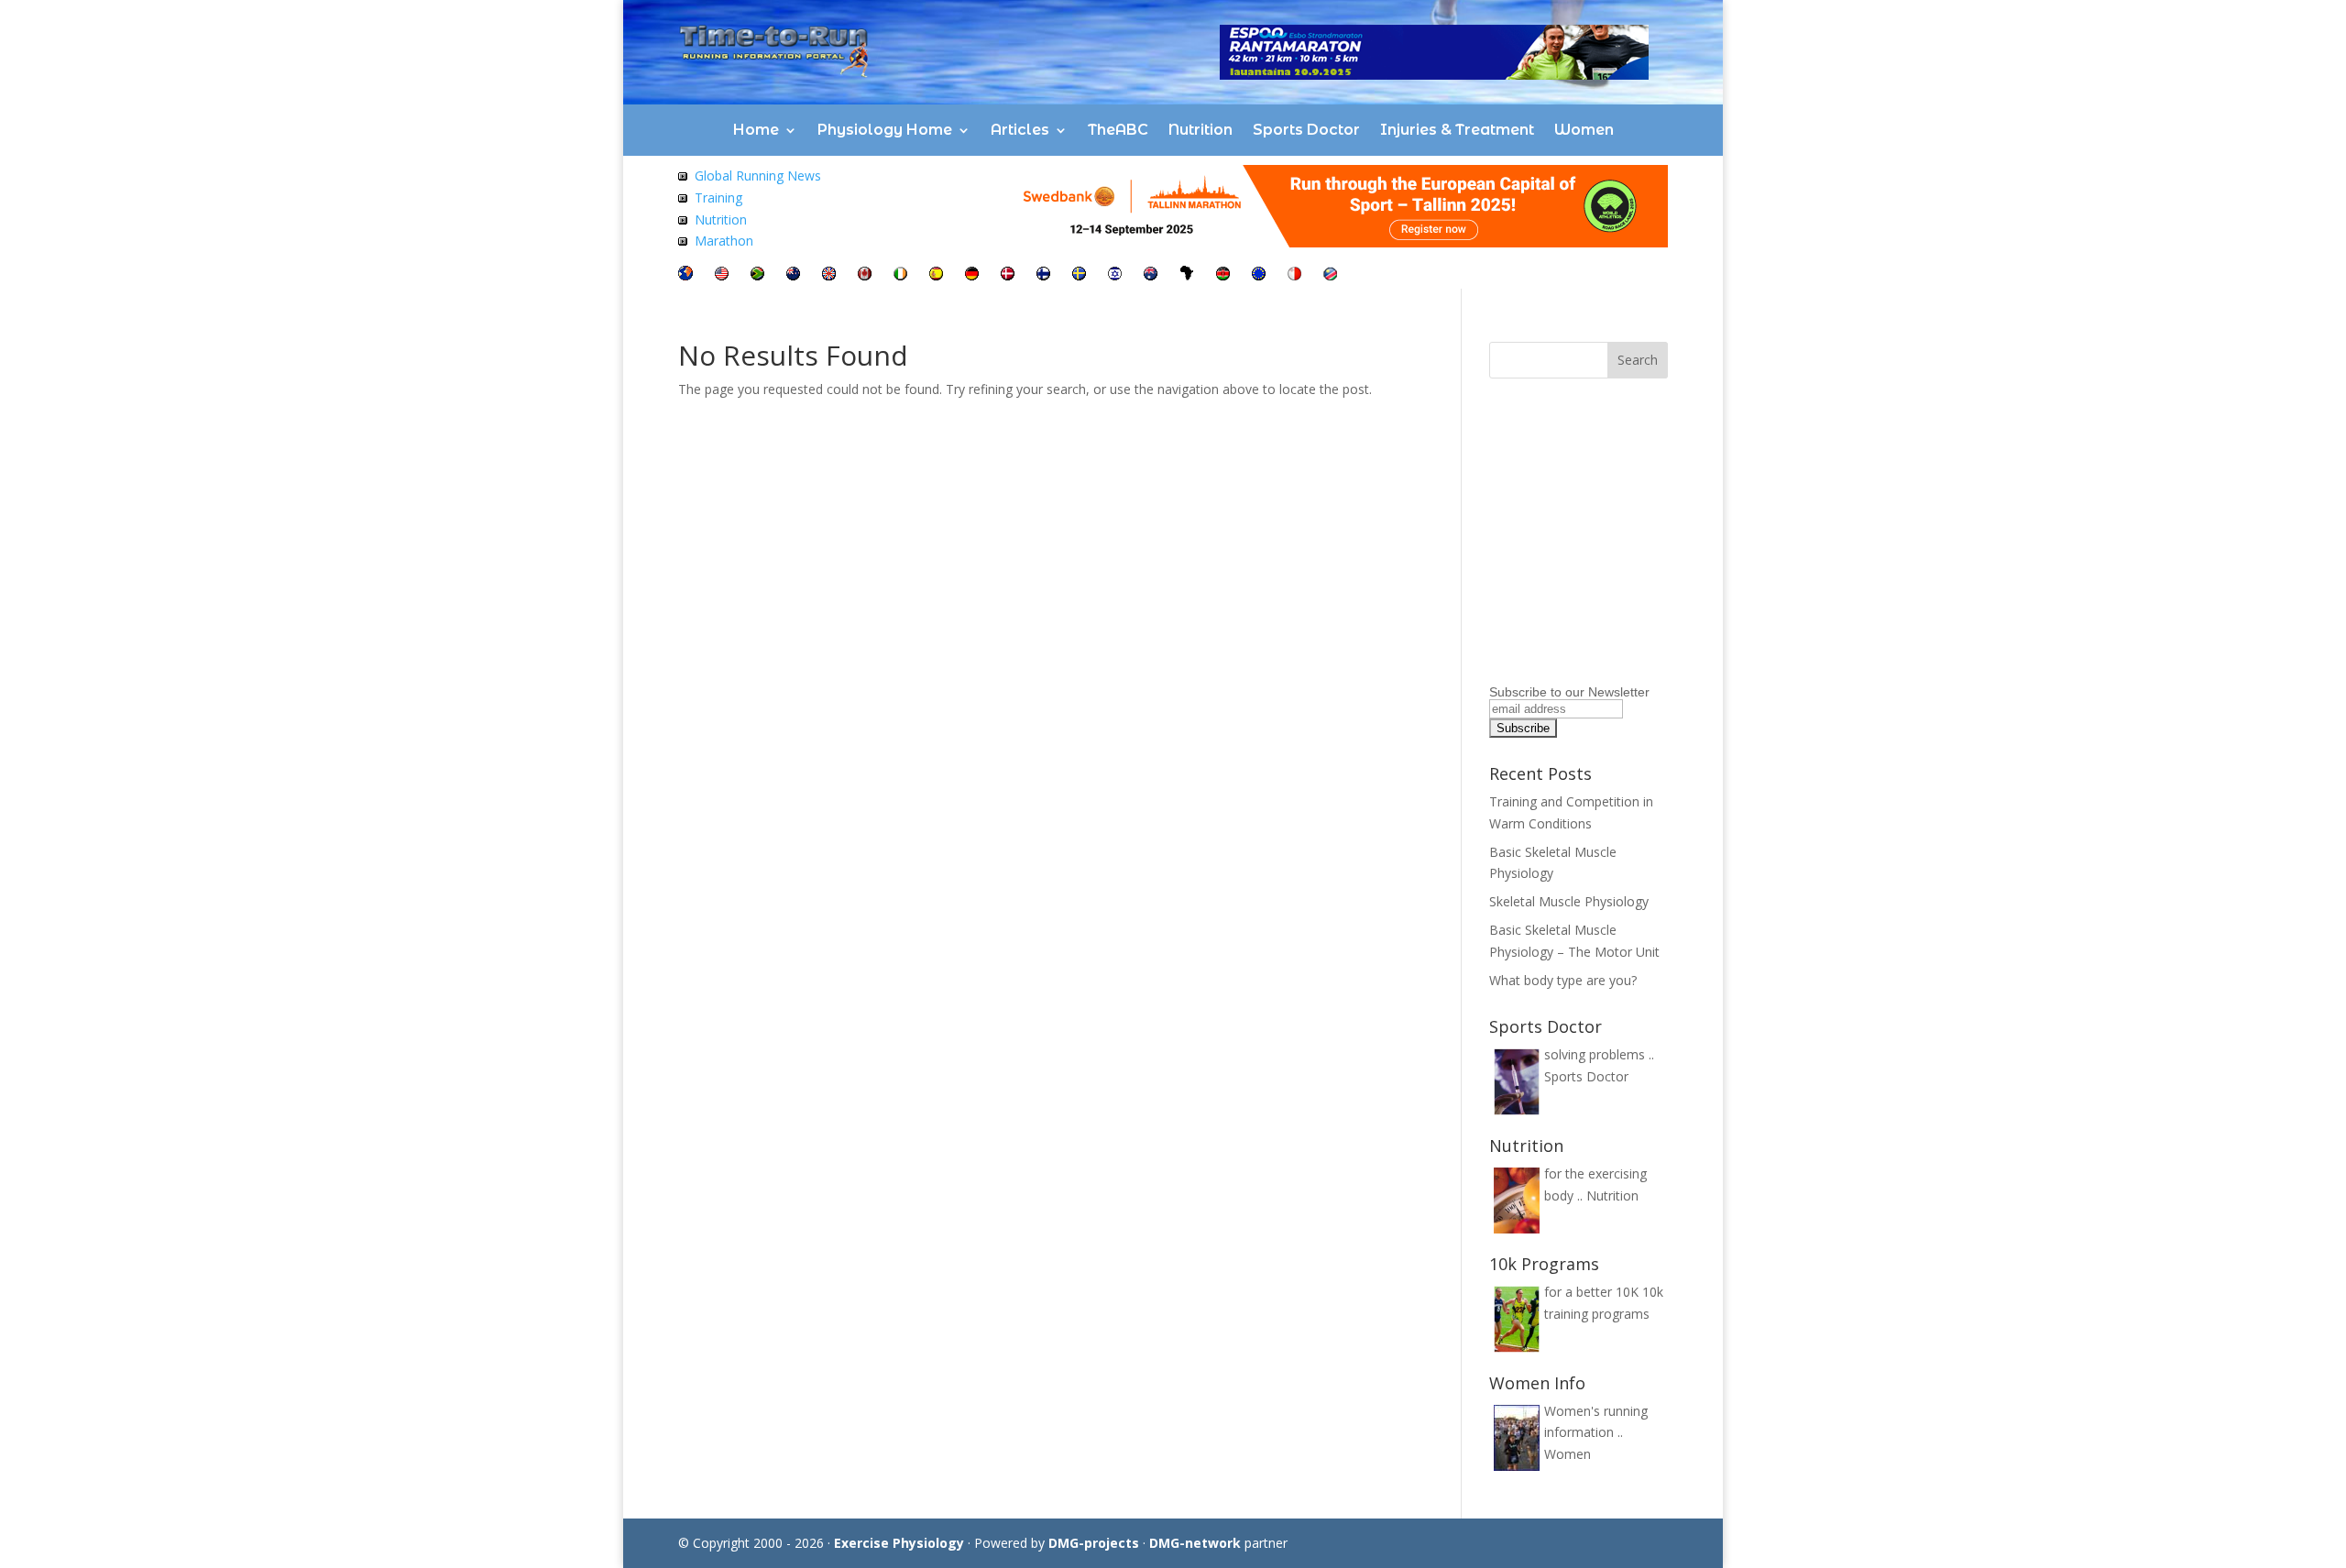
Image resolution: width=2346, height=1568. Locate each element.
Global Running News (758, 175)
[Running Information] (685, 275)
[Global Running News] (683, 175)
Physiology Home (885, 130)
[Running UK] (829, 275)
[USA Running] (722, 275)
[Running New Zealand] (793, 275)
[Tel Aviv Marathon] (1115, 275)
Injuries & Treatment (1457, 130)
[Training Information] (683, 197)
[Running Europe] (1259, 275)
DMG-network (1195, 1543)
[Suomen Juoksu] (1043, 275)
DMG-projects (1094, 1543)
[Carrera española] (936, 275)
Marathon (724, 241)
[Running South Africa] (757, 275)
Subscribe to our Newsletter (1569, 692)
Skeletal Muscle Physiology (1569, 901)
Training (718, 197)
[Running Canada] (865, 275)
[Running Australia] (1151, 275)
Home (756, 130)
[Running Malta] (1294, 275)
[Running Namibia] (1330, 275)
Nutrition (1200, 130)
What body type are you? (1563, 980)
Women (1584, 130)
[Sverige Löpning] (1079, 275)
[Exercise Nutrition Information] (683, 219)
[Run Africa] (1187, 275)
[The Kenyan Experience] (1223, 275)
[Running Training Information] (683, 241)
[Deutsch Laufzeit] (972, 275)
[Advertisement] (1604, 564)
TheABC (1118, 130)
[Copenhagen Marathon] (1008, 275)
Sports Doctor (1306, 130)
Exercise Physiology (899, 1543)
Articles (1020, 130)
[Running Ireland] (900, 275)
